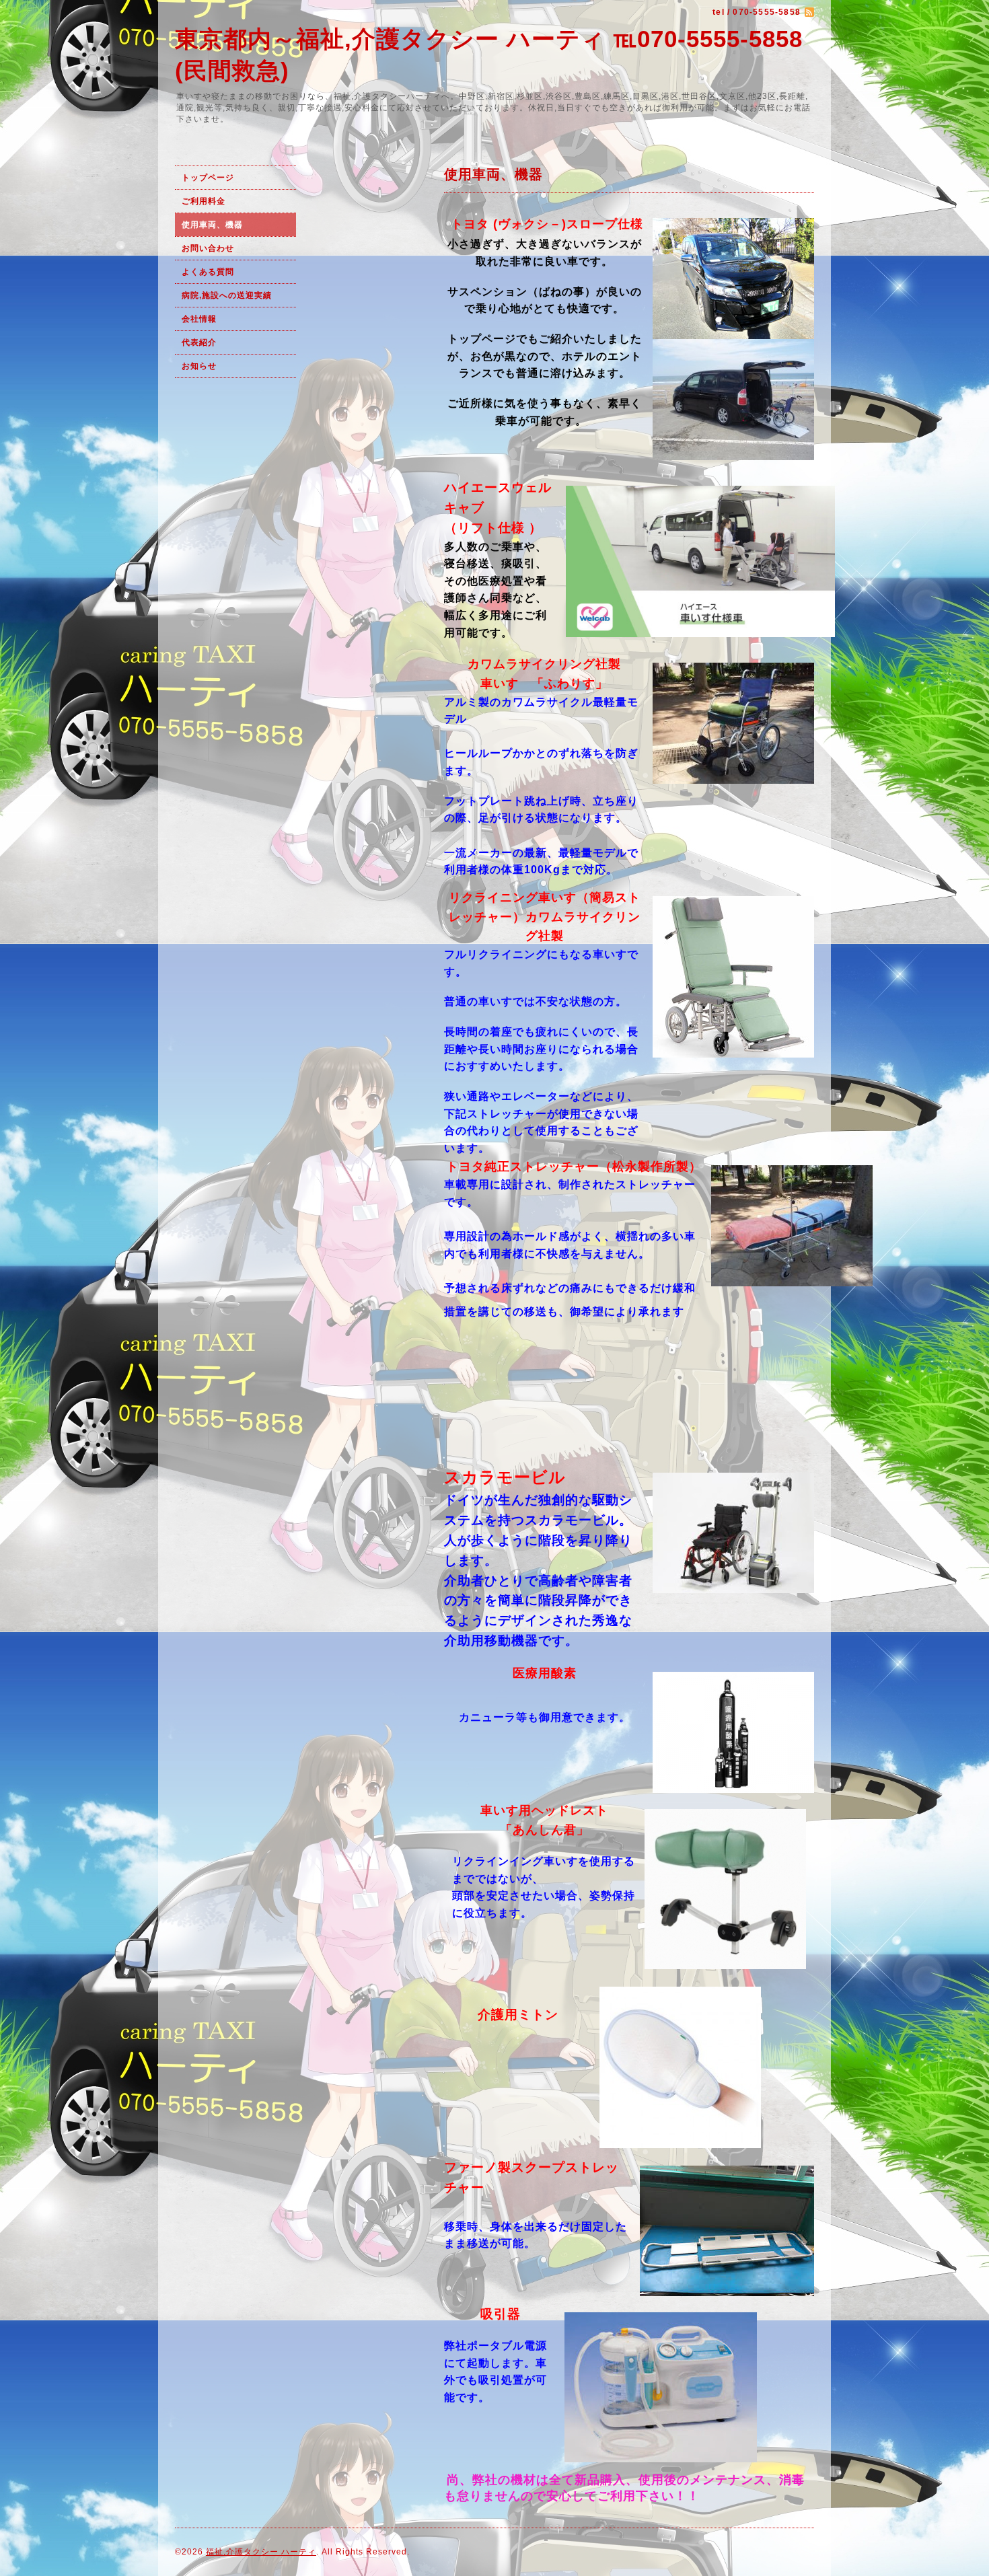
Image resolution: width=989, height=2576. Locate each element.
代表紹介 (199, 342)
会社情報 (199, 319)
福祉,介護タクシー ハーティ (261, 2552)
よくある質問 (208, 272)
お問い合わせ (208, 248)
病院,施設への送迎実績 (227, 295)
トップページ (208, 178)
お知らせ (199, 366)
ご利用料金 (205, 201)
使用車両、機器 (212, 225)
